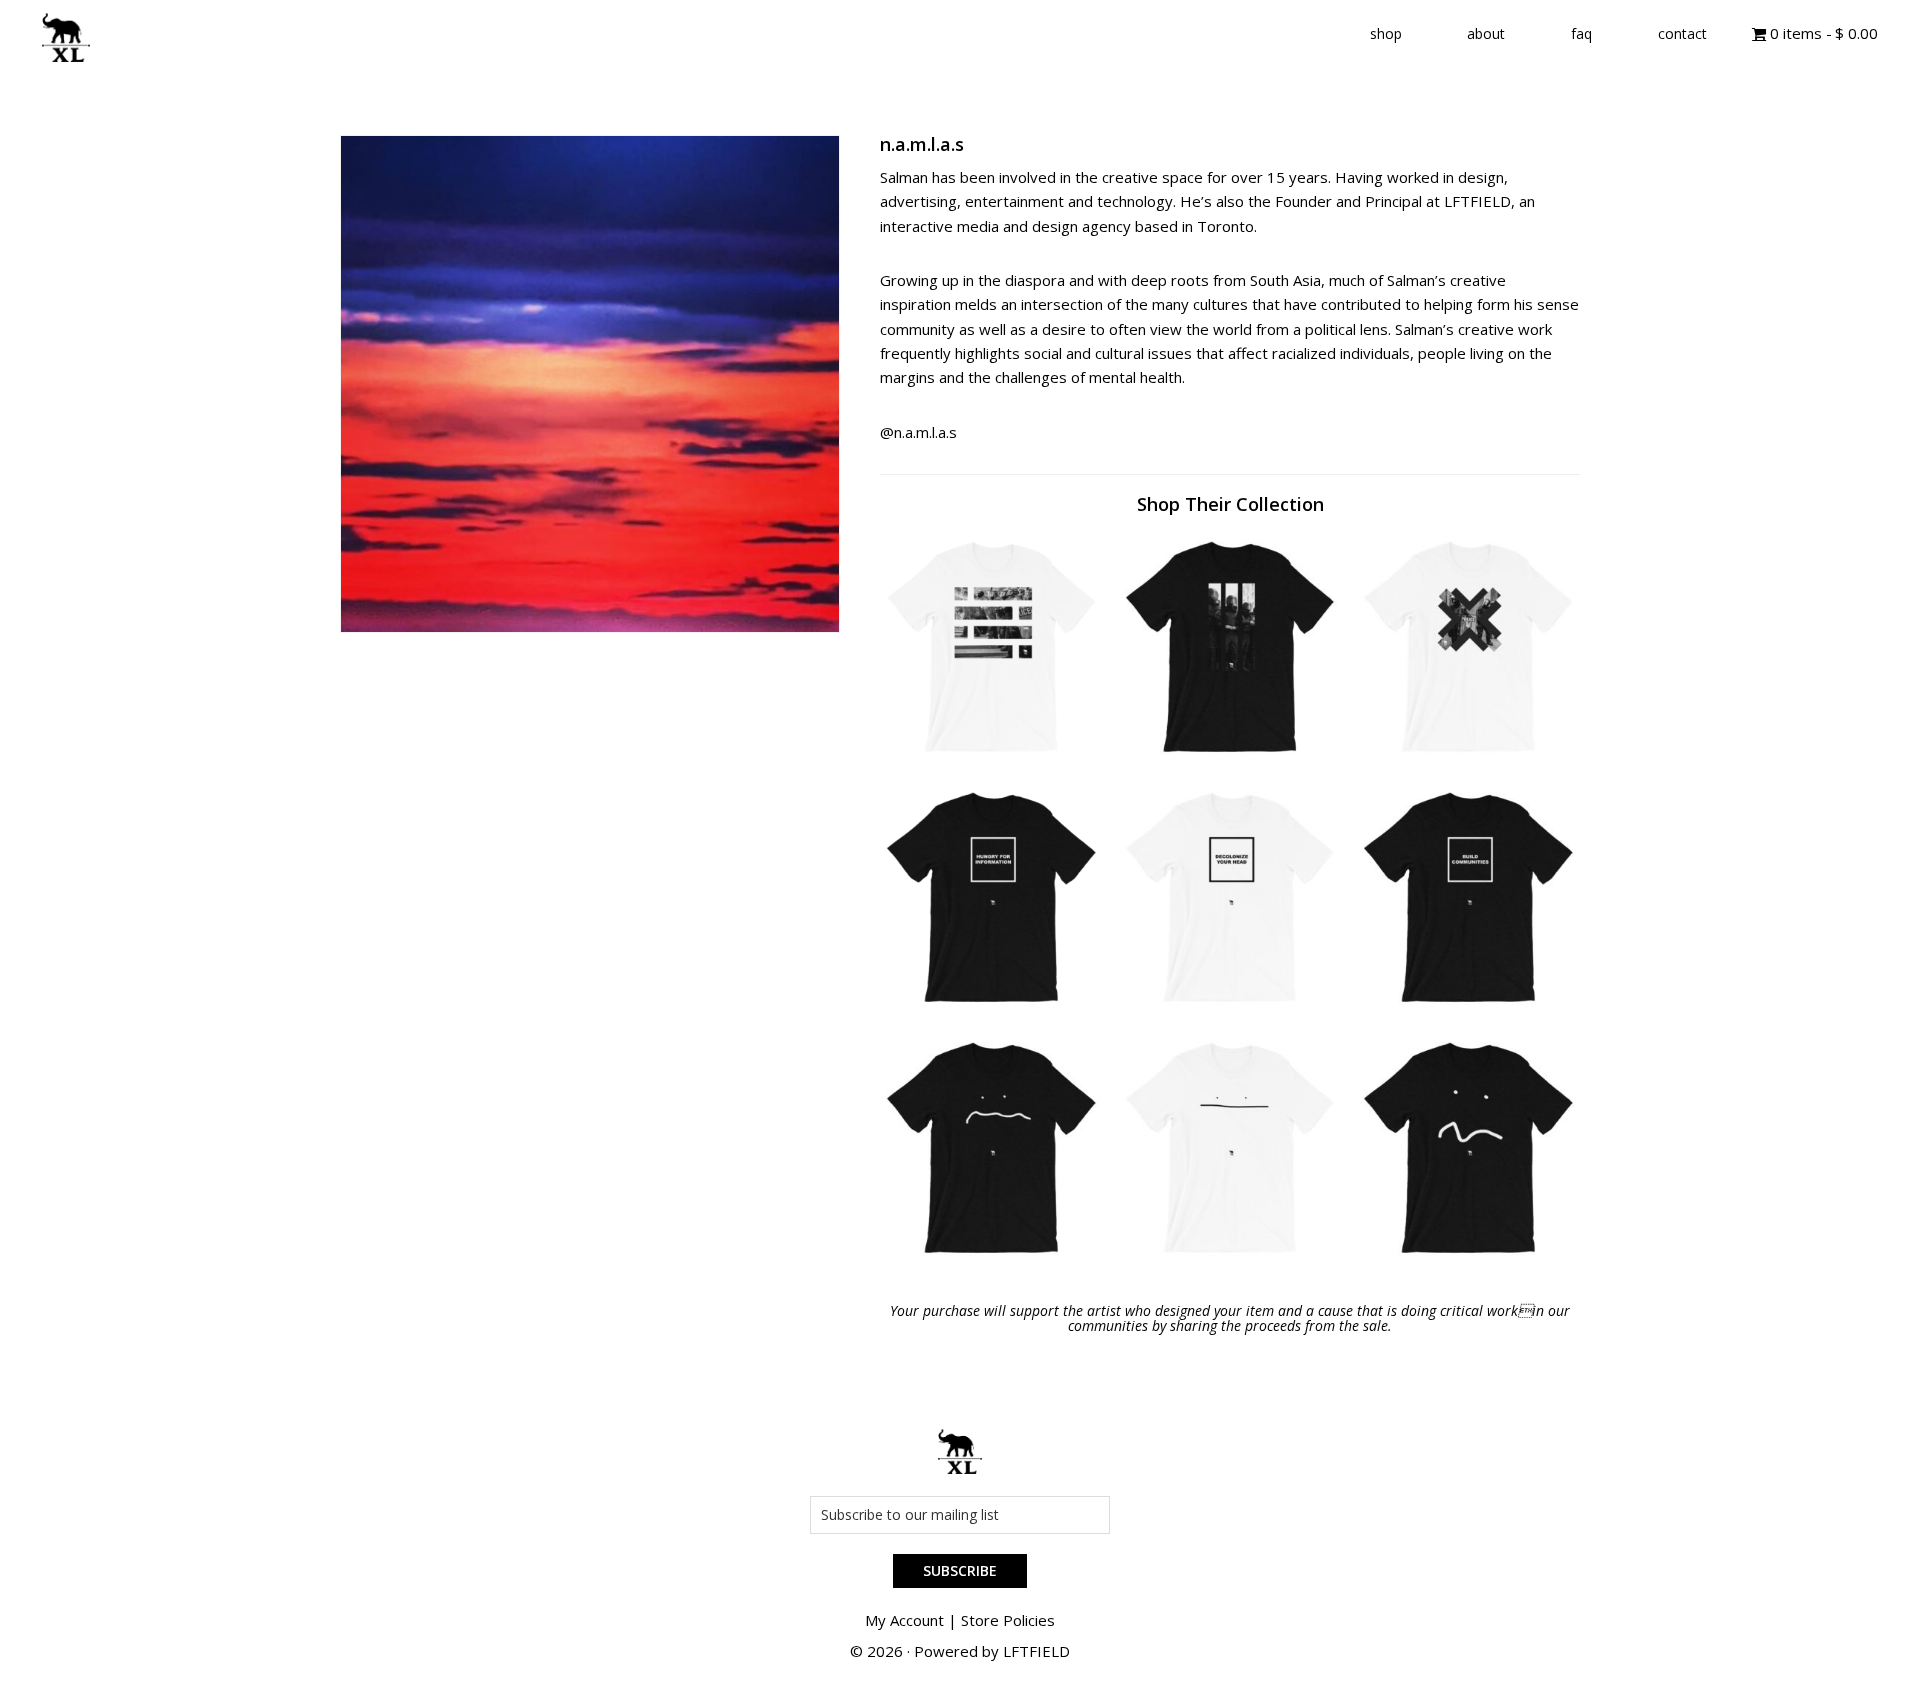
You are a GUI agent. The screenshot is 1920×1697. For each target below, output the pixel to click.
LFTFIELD (1036, 1651)
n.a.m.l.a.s (922, 144)
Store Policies (1008, 1620)
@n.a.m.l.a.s (918, 432)
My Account (904, 1620)
